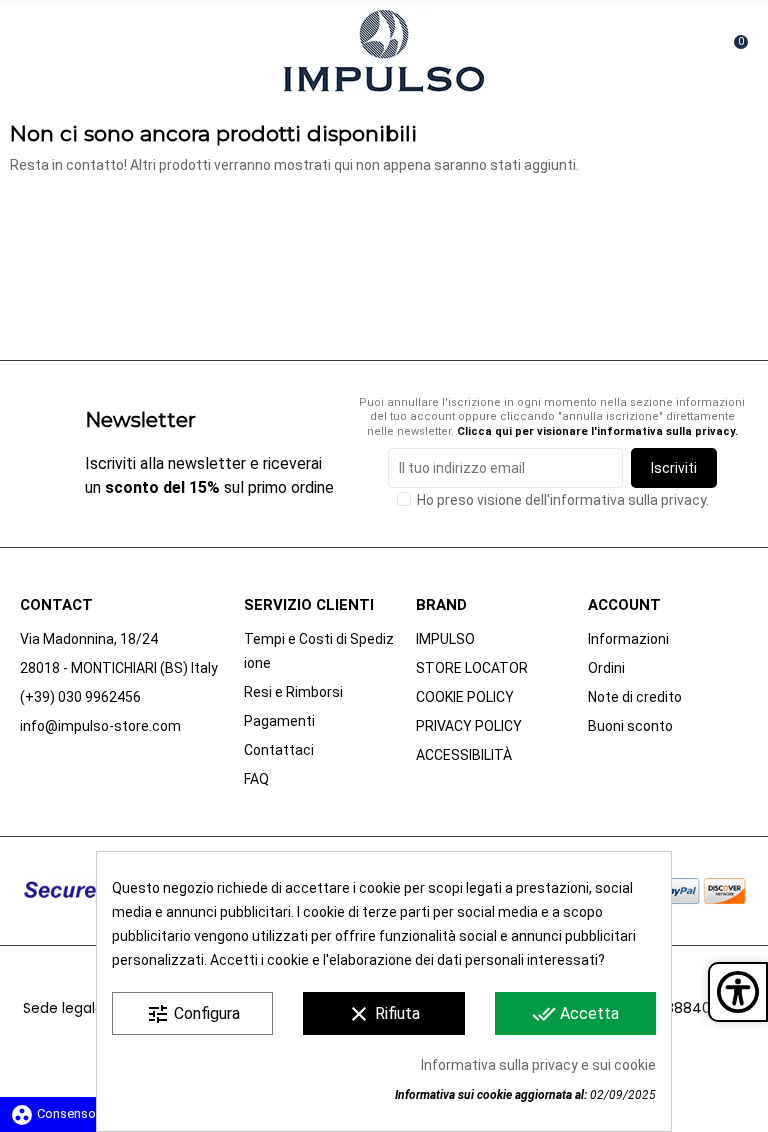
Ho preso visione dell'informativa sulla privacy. (563, 500)
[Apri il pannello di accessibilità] (738, 992)
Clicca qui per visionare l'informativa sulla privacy (596, 431)
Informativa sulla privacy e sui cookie (538, 1065)
